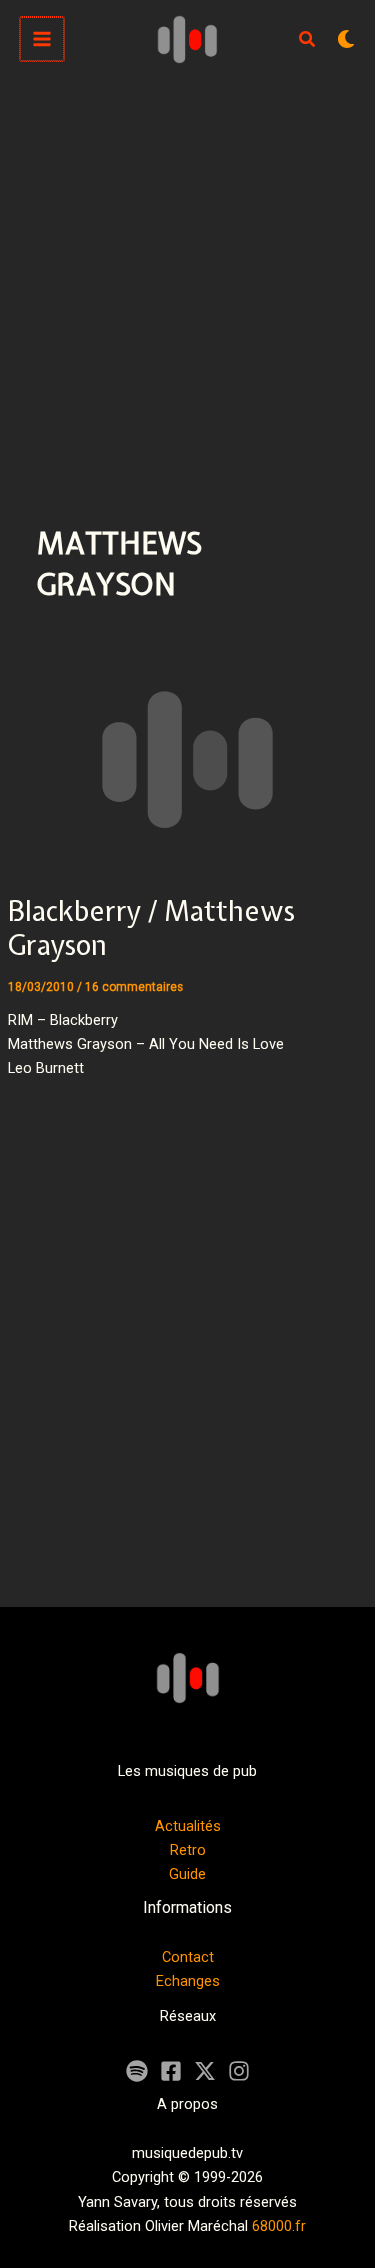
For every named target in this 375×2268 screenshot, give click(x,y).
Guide (187, 1874)
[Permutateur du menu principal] (42, 39)
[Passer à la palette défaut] (346, 39)
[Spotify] (137, 2071)
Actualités (188, 1826)
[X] (205, 2071)
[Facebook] (171, 2071)
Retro (188, 1850)
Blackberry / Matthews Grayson (151, 928)
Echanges (188, 1981)
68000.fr (279, 2226)
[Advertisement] (187, 275)
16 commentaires (134, 987)
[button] (308, 41)
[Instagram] (239, 2071)
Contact (188, 1957)
